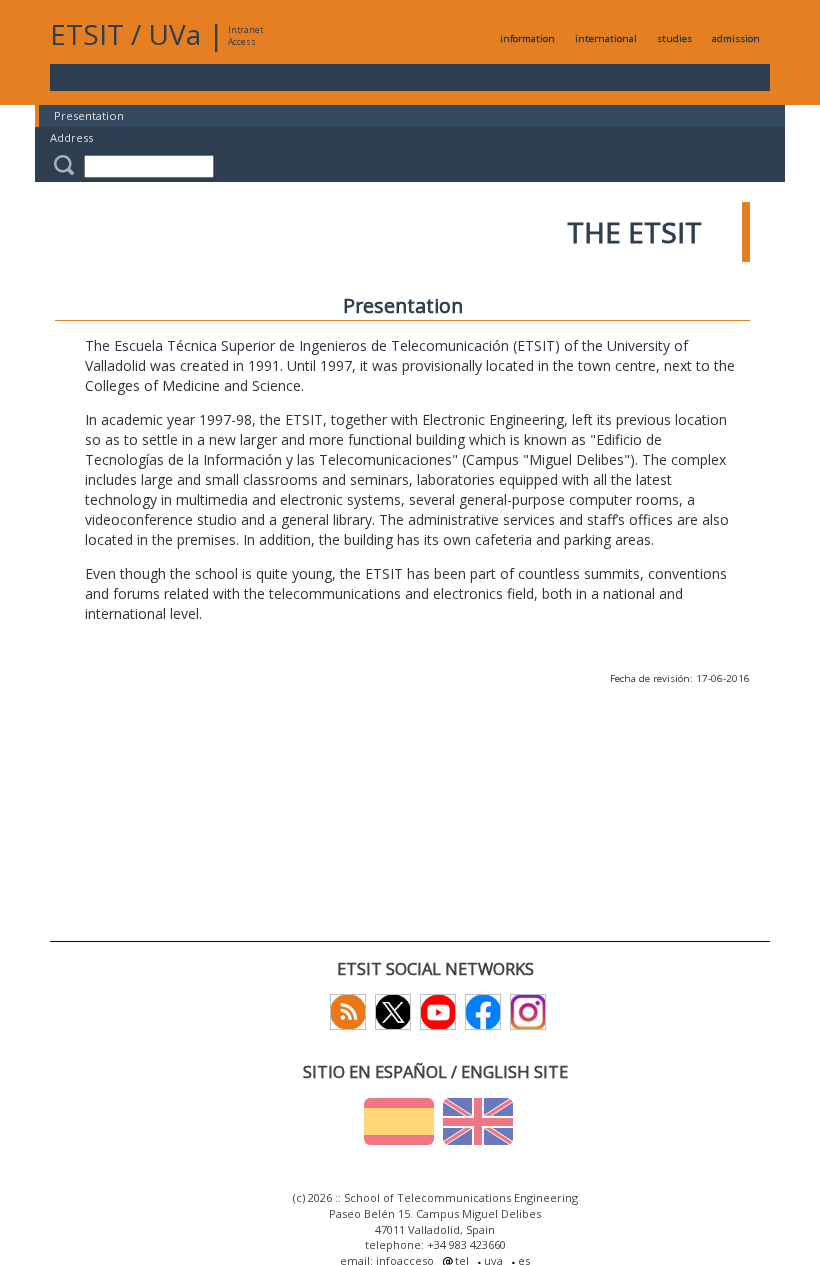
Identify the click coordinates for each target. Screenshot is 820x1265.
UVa (174, 34)
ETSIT (87, 34)
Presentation (89, 115)
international (606, 38)
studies (674, 38)
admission (736, 38)
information (527, 38)
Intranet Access (245, 35)
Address (71, 137)
